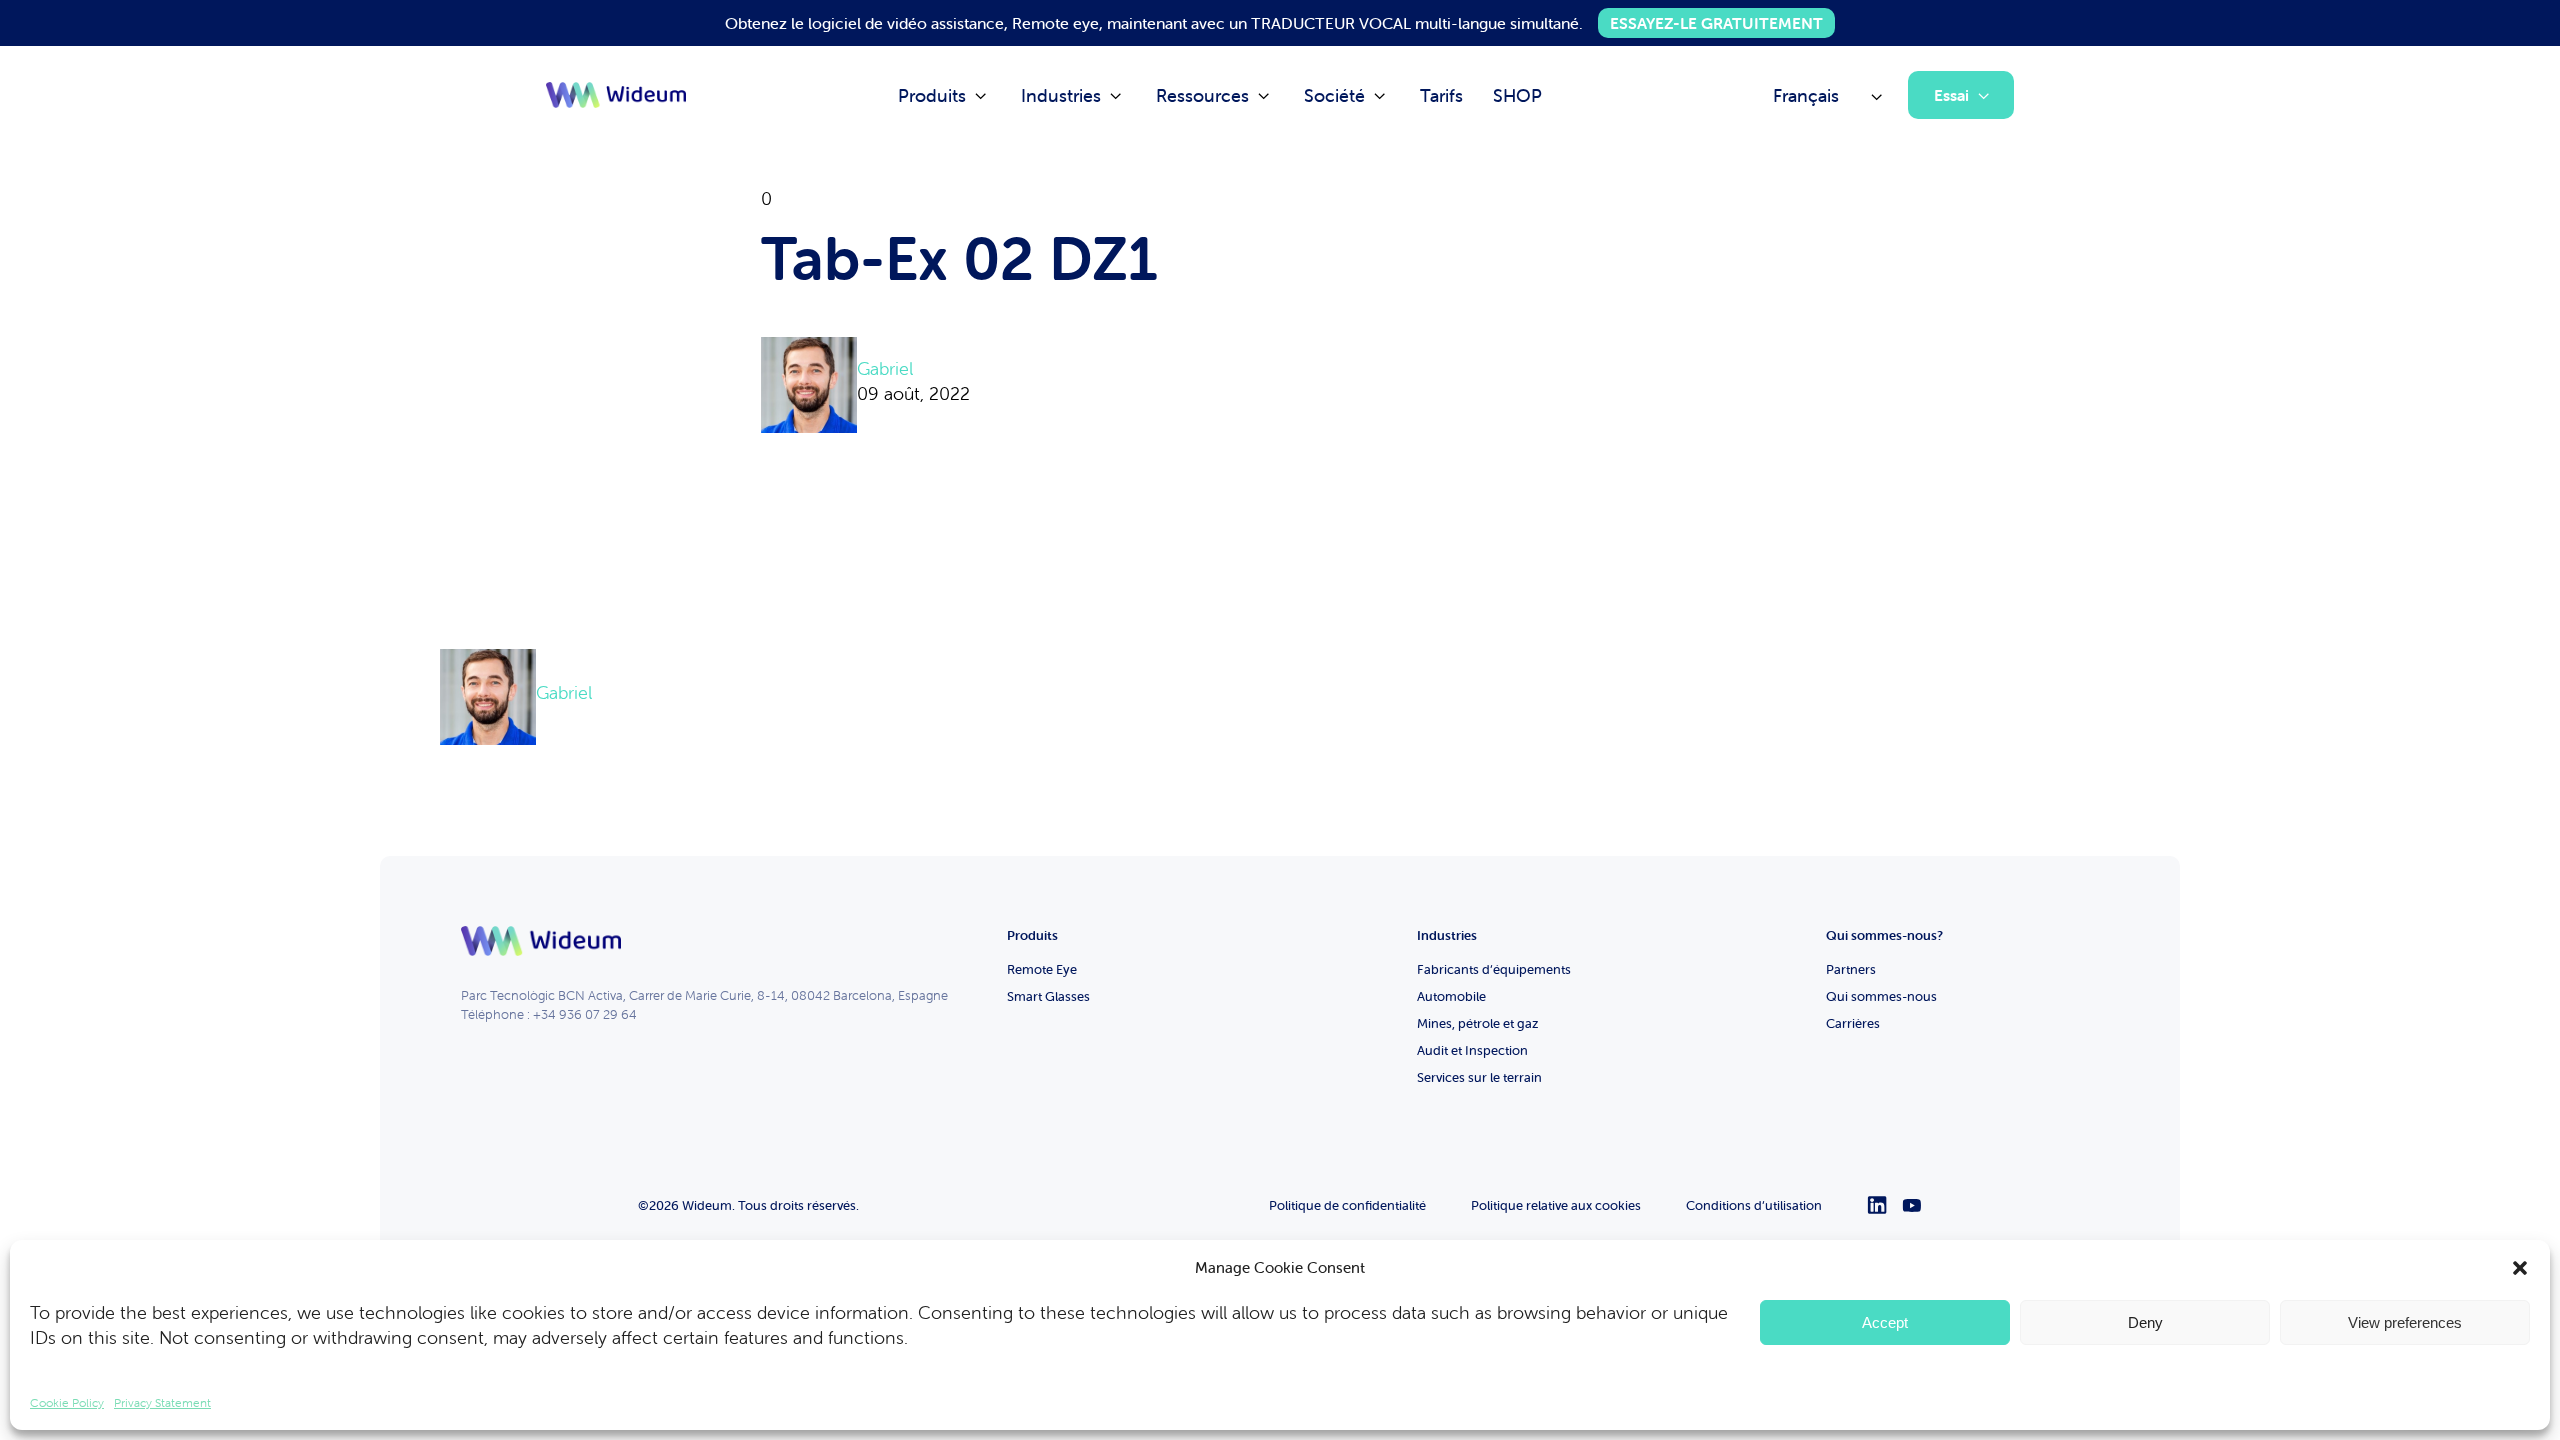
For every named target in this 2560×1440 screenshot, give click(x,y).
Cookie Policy (67, 1402)
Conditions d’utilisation (1754, 1205)
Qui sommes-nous (1881, 996)
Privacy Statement (162, 1402)
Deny (2145, 1322)
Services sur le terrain (1479, 1077)
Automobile (1451, 996)
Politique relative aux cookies (1556, 1205)
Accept (1885, 1322)
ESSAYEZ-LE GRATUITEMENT (1716, 23)
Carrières (1853, 1023)
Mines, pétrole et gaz (1478, 1023)
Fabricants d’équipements (1494, 969)
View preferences (2405, 1322)
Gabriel (885, 368)
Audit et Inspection (1472, 1050)
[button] (2520, 1268)
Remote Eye (1042, 969)
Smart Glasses (1048, 996)
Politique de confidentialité (1347, 1205)
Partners (1851, 969)
